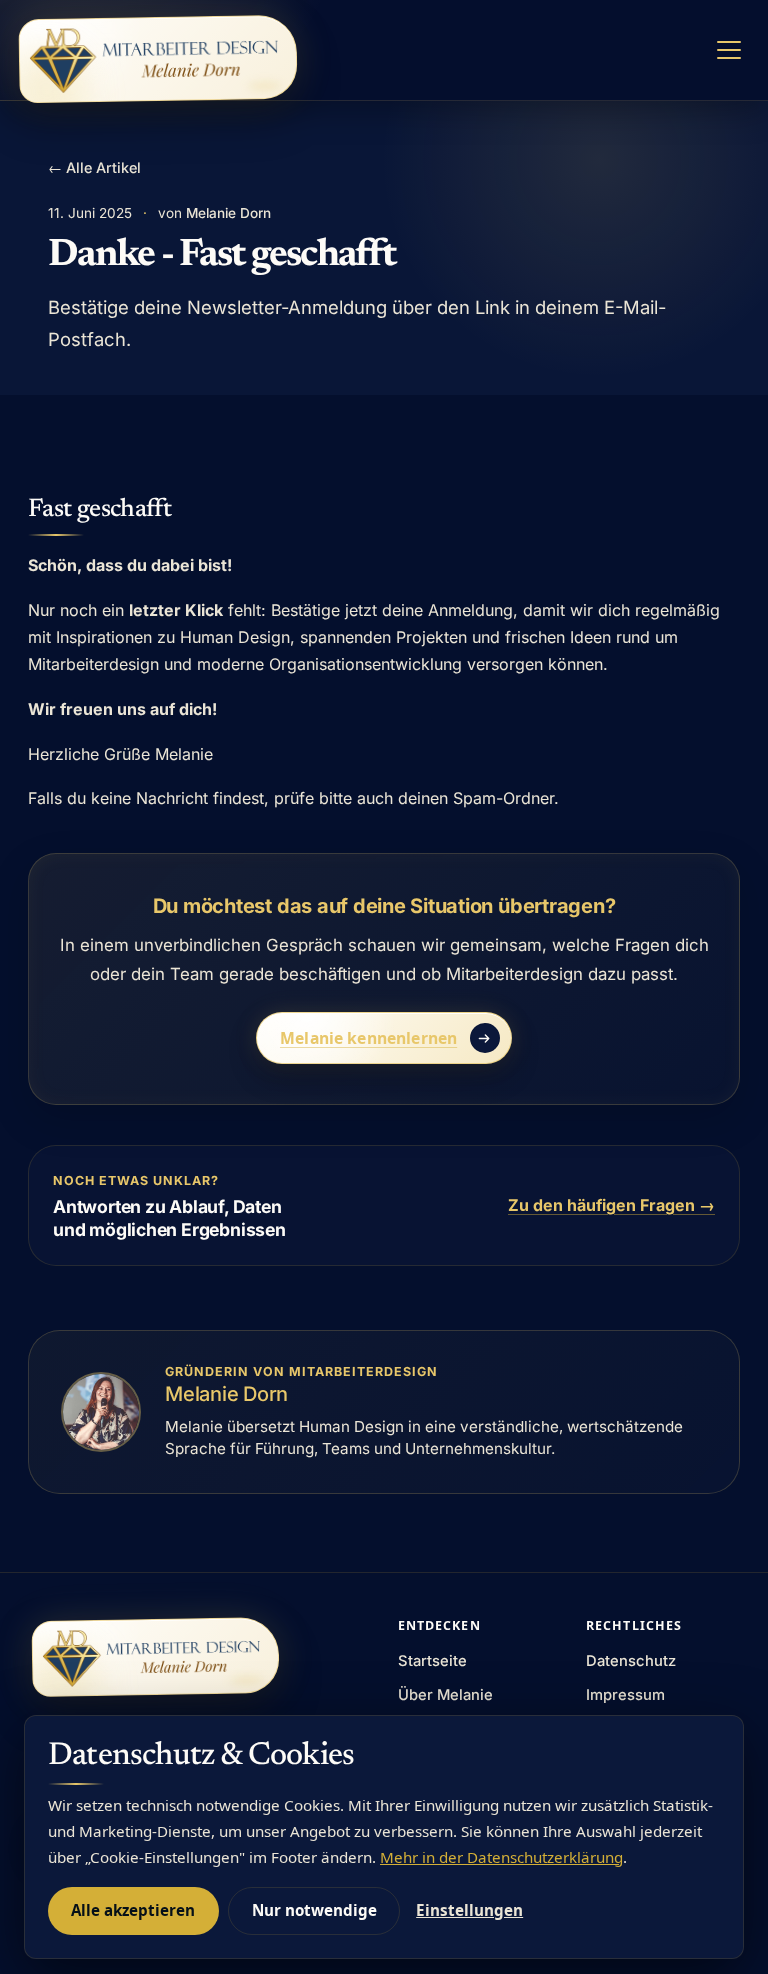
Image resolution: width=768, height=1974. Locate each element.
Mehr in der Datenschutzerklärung (501, 1857)
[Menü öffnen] (729, 50)
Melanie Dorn (228, 213)
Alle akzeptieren (133, 1910)
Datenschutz (631, 1661)
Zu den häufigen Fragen (611, 1205)
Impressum (625, 1695)
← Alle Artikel (94, 167)
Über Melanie (445, 1695)
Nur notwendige (314, 1910)
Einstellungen (469, 1910)
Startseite (432, 1661)
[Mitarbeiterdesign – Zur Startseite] (158, 59)
